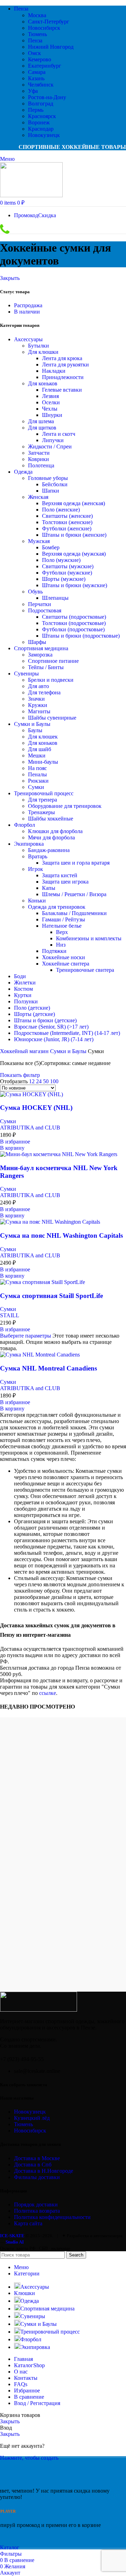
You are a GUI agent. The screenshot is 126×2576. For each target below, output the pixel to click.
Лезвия (50, 396)
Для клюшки (43, 352)
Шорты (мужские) (64, 579)
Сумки (36, 787)
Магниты (39, 711)
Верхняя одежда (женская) (73, 503)
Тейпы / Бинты (46, 667)
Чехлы (50, 409)
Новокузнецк (44, 135)
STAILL (10, 1315)
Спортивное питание (53, 661)
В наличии (27, 312)
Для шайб (40, 749)
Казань (36, 78)
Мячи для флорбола (51, 837)
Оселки (51, 402)
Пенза (35, 40)
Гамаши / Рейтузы (64, 919)
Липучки (53, 440)
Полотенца (41, 465)
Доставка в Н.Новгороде (44, 2171)
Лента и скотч (59, 434)
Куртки (23, 995)
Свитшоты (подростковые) (74, 617)
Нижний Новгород (51, 47)
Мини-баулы (43, 762)
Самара (37, 72)
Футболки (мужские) (67, 573)
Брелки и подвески (51, 680)
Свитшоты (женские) (67, 516)
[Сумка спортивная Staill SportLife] (43, 1282)
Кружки (38, 705)
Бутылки (38, 346)
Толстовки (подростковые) (74, 623)
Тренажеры (41, 812)
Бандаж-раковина (49, 850)
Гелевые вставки (62, 390)
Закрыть (10, 278)
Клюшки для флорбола (55, 831)
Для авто (38, 686)
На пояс (37, 768)
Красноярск (42, 116)
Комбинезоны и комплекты (89, 938)
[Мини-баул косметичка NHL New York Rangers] (59, 1154)
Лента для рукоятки (65, 365)
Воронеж (39, 122)
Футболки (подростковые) (73, 629)
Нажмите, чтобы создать (29, 2458)
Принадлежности (63, 377)
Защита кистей (60, 875)
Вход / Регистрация (37, 2403)
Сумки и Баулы (32, 724)
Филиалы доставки (37, 2177)
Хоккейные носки (64, 957)
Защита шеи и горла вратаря (76, 863)
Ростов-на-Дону (47, 97)
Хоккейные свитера (66, 964)
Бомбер (51, 547)
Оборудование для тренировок (65, 806)
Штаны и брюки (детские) (45, 1020)
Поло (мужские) (61, 560)
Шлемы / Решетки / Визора (74, 894)
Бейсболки (55, 484)
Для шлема (41, 421)
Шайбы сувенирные (52, 718)
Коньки (37, 901)
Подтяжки (54, 951)
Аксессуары (28, 339)
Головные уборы (48, 478)
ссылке (48, 1693)
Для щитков (42, 428)
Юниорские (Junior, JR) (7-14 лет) (54, 1039)
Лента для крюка (62, 358)
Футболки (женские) (67, 528)
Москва (37, 15)
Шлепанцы (55, 598)
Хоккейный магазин (25, 1051)
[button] (12, 1148)
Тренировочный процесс (44, 793)
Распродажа (28, 305)
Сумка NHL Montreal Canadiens (48, 1368)
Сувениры (26, 674)
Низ (61, 945)
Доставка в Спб (33, 2165)
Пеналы (37, 774)
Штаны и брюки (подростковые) (81, 636)
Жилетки (25, 983)
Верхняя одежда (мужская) (74, 554)
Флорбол (24, 825)
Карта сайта (28, 2223)
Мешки (37, 755)
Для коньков (43, 383)
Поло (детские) (32, 1008)
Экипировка (29, 844)
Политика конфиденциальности (52, 2217)
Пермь (36, 110)
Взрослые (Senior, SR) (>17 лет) (51, 1027)
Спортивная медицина (41, 648)
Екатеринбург (45, 66)
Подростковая (45, 610)
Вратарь (38, 856)
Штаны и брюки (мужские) (75, 585)
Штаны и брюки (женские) (74, 535)
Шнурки (52, 415)
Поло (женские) (61, 510)
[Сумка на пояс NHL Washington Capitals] (50, 1222)
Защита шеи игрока (65, 882)
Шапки (51, 491)
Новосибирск (44, 28)
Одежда (23, 472)
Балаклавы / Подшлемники (74, 913)
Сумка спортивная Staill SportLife (51, 1296)
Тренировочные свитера (85, 970)
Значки (36, 699)
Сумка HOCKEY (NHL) (36, 1108)
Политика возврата (37, 2211)
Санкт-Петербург (49, 22)
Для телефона (44, 692)
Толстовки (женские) (67, 522)
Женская (38, 497)
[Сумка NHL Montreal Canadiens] (40, 1355)
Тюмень (37, 34)
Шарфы (37, 642)
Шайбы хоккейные (51, 819)
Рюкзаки (38, 781)
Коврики (38, 459)
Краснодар (41, 129)
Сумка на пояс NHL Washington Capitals (61, 1235)
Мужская (39, 541)
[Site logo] (31, 195)
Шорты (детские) (34, 1014)
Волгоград (41, 104)
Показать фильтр (20, 1075)
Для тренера (43, 800)
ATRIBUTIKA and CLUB (30, 1128)
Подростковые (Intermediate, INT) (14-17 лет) (67, 1033)
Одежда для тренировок (57, 907)
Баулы (35, 730)
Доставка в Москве (37, 2158)
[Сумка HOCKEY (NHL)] (31, 1094)
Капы (49, 888)
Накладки (54, 371)
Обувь (35, 592)
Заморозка (40, 655)
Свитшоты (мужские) (68, 566)
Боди (20, 976)
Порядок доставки (36, 2204)
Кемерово (40, 59)
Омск (34, 53)
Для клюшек (43, 737)
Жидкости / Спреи (50, 446)
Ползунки (26, 1001)
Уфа (33, 91)
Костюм (23, 989)
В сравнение (29, 2397)
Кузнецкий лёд (32, 2118)
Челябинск (41, 85)
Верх (62, 932)
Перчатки (40, 604)
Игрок (36, 869)
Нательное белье (62, 926)
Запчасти (39, 453)
